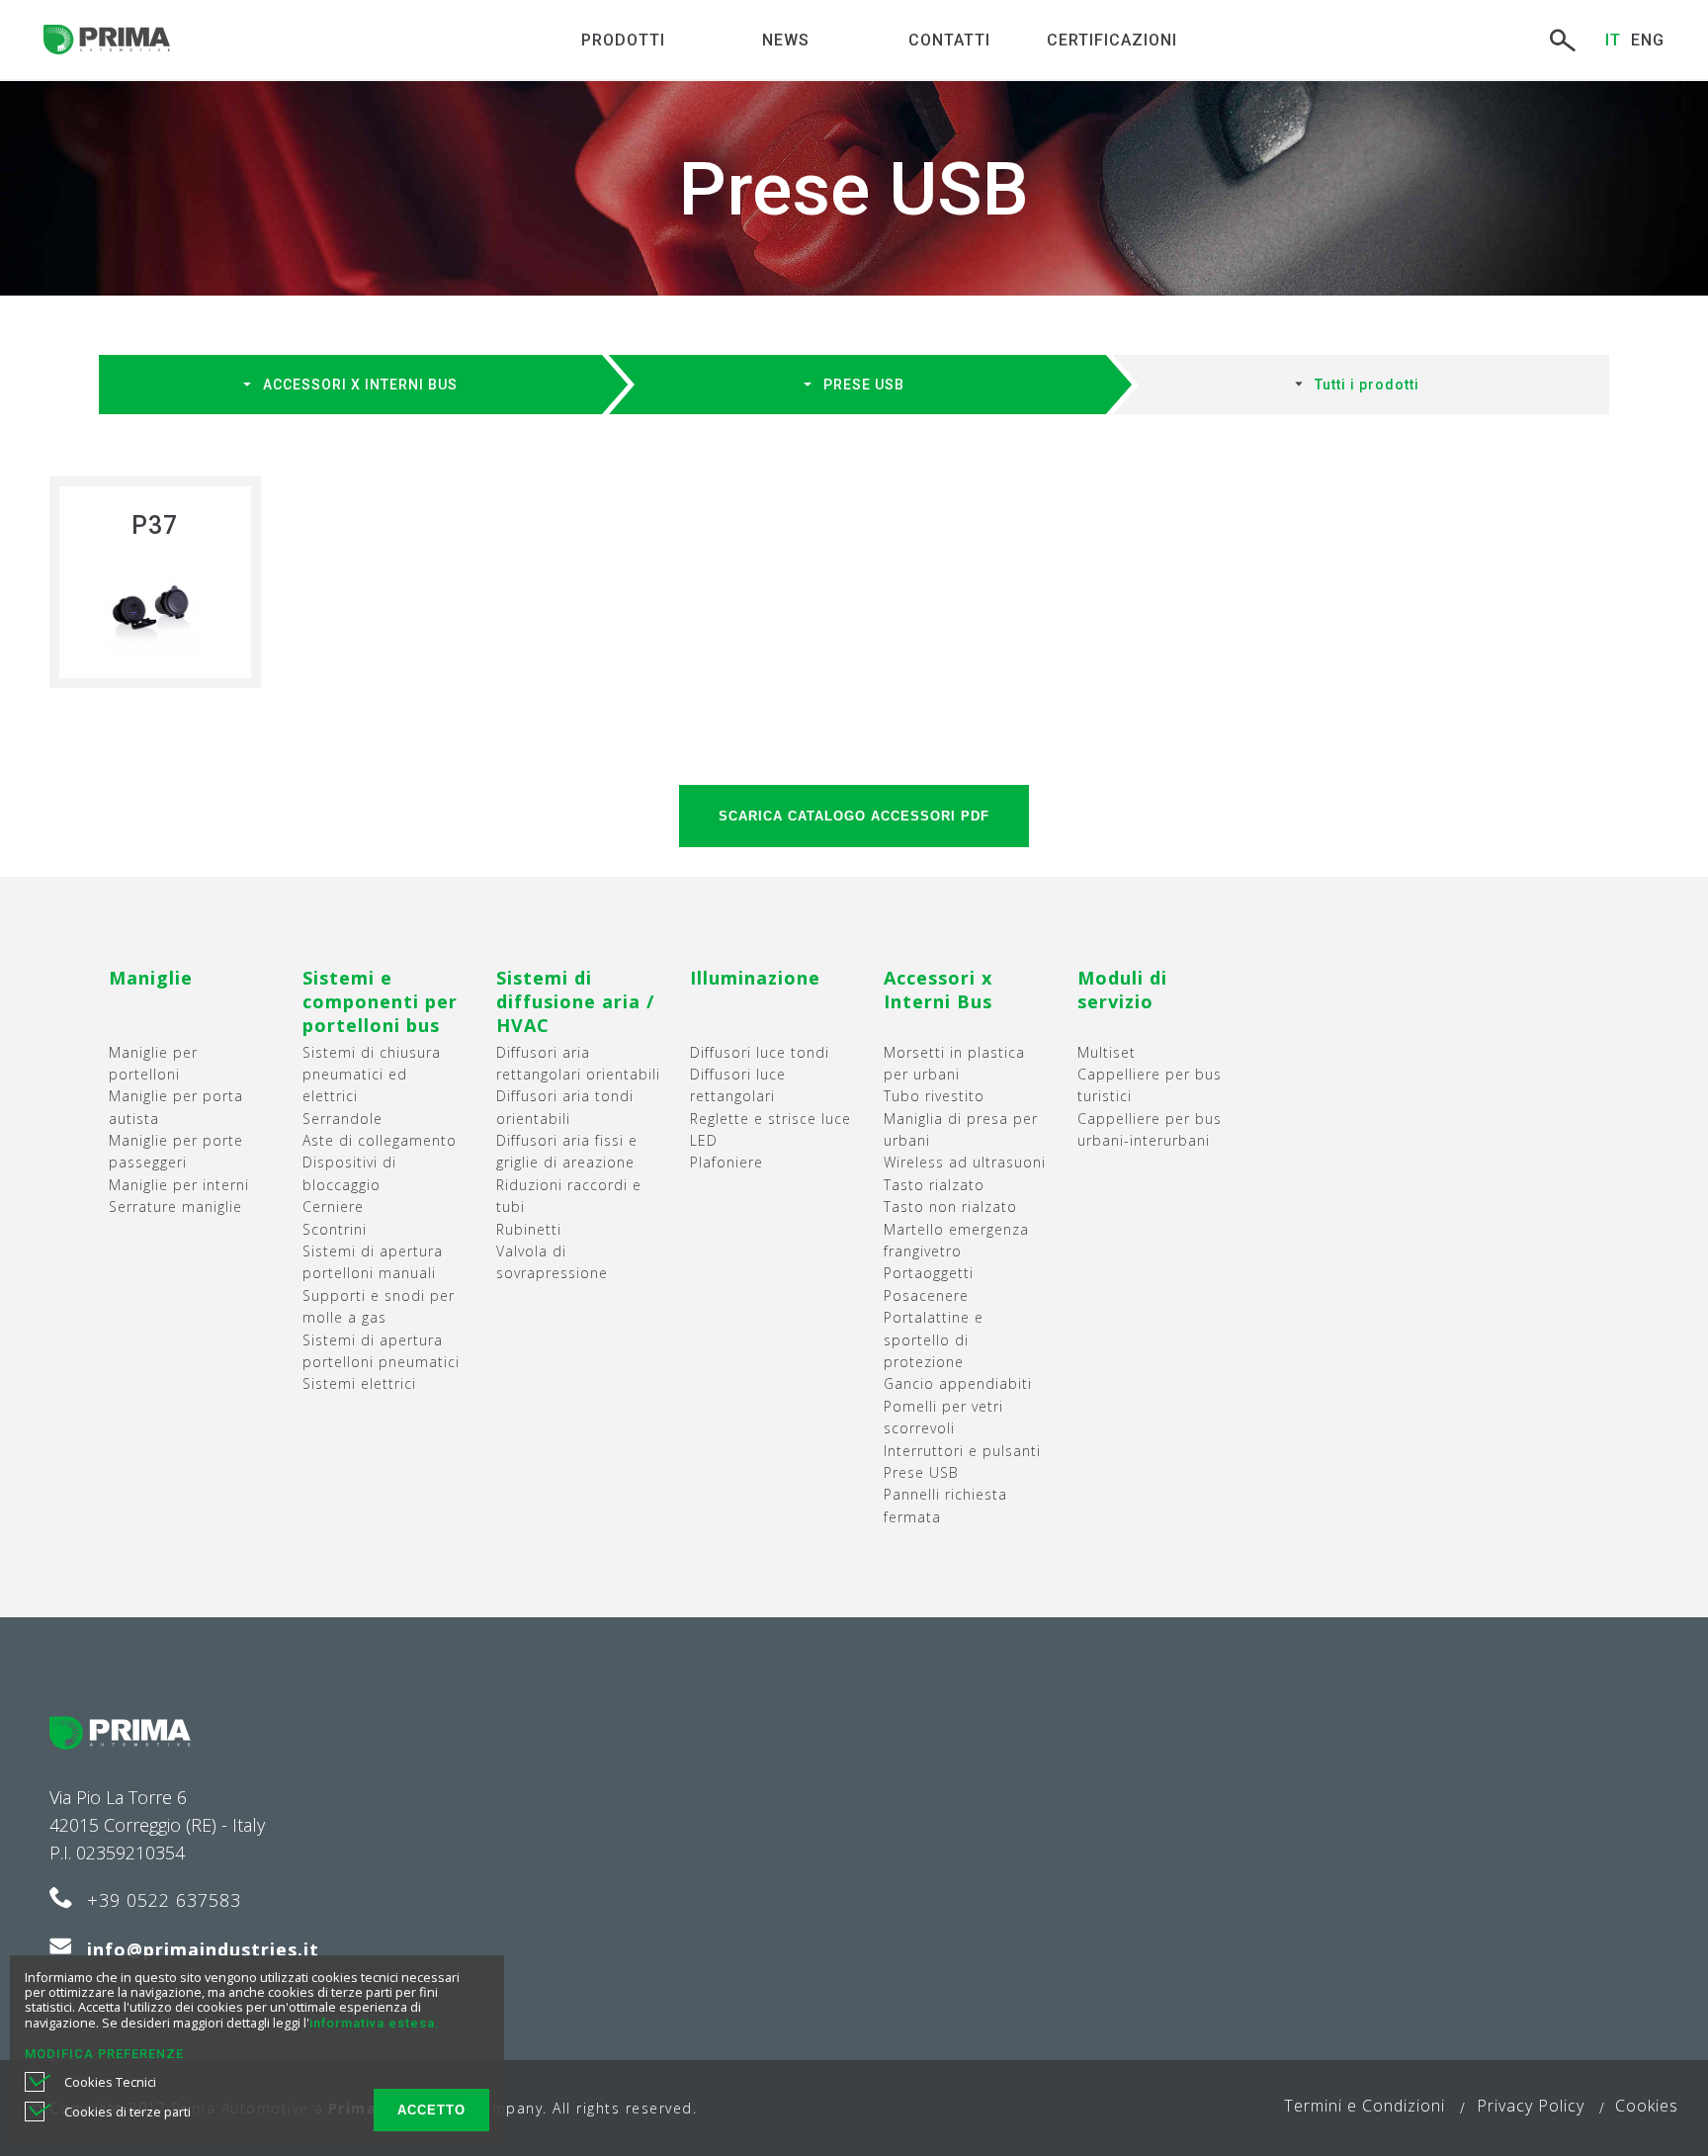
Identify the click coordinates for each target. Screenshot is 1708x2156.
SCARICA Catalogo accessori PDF (854, 816)
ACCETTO (431, 2110)
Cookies (1647, 2106)
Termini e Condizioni (1365, 2106)
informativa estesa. (374, 2023)
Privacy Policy (1531, 2106)
